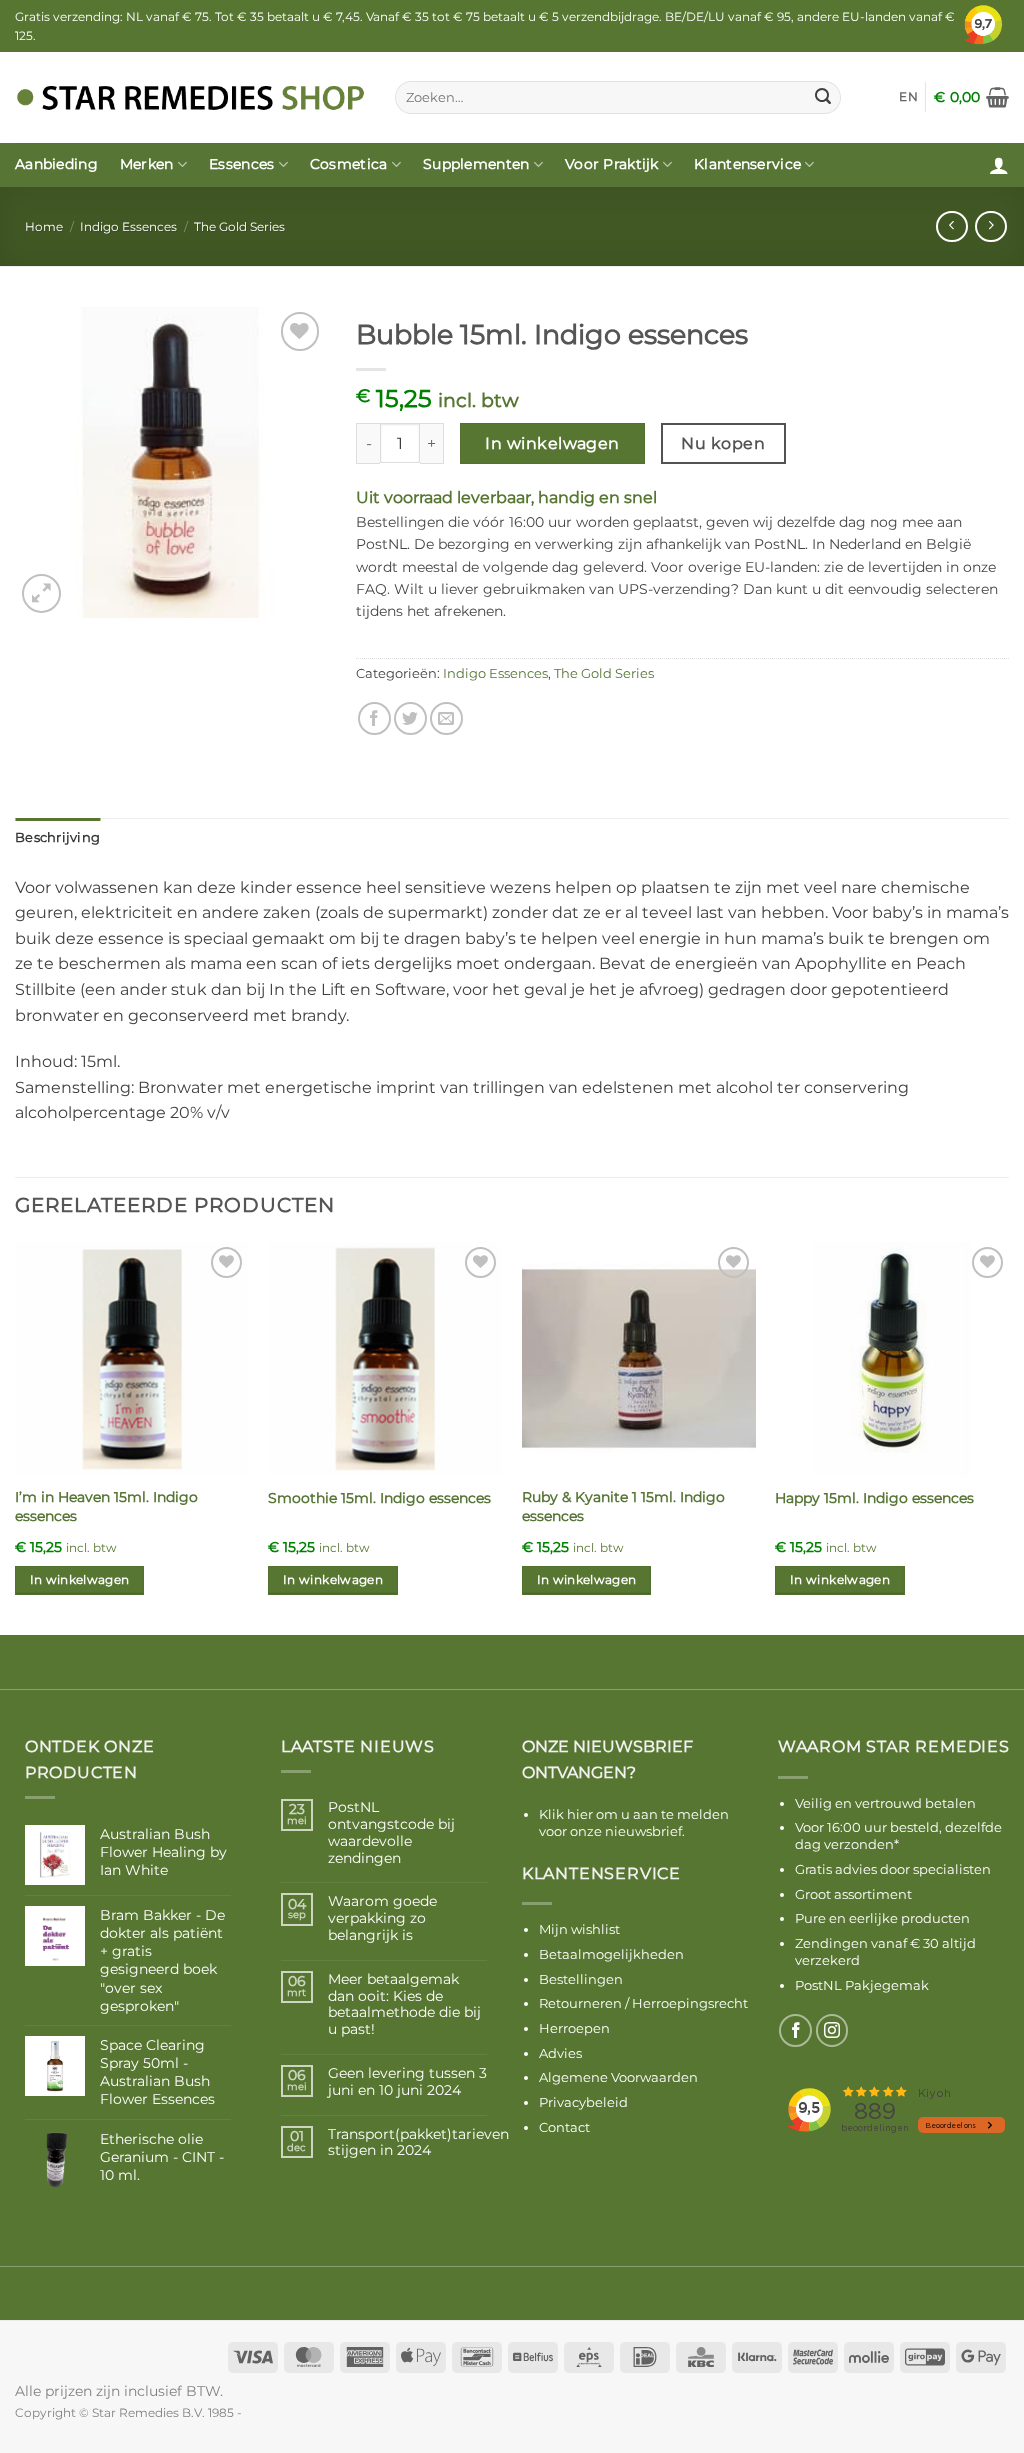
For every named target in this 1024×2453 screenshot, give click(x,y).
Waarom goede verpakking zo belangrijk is (382, 1918)
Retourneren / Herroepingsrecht (643, 2003)
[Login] (999, 165)
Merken (147, 164)
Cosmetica (349, 164)
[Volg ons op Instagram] (832, 2030)
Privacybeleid (583, 2102)
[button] (971, 97)
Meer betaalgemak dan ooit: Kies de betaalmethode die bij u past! (404, 2004)
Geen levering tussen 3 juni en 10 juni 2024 (407, 2082)
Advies (560, 2053)
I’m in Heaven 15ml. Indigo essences (106, 1506)
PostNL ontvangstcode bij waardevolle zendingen (391, 1832)
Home (44, 226)
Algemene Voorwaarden (618, 2077)
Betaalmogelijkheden (611, 1954)
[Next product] (951, 226)
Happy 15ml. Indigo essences (874, 1498)
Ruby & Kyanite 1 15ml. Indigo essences (623, 1506)
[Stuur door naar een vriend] (446, 718)
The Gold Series (239, 226)
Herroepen (574, 2028)
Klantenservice (747, 164)
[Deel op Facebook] (374, 718)
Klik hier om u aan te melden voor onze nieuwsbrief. (634, 1822)
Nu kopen (723, 443)
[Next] (1008, 1436)
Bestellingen (581, 1979)
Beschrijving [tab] (57, 837)
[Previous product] (990, 226)
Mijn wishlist (579, 1929)
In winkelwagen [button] (80, 1580)
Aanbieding (56, 164)
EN (908, 96)
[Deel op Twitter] (410, 718)
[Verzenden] (823, 97)
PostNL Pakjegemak (862, 1985)
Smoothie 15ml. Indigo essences (379, 1498)
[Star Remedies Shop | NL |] (190, 97)
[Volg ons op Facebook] (795, 2030)
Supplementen (476, 164)
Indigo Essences (128, 226)
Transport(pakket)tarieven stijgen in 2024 (418, 2143)
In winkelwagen (552, 443)
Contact (564, 2127)
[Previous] (16, 1436)
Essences (241, 164)
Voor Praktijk (612, 164)
